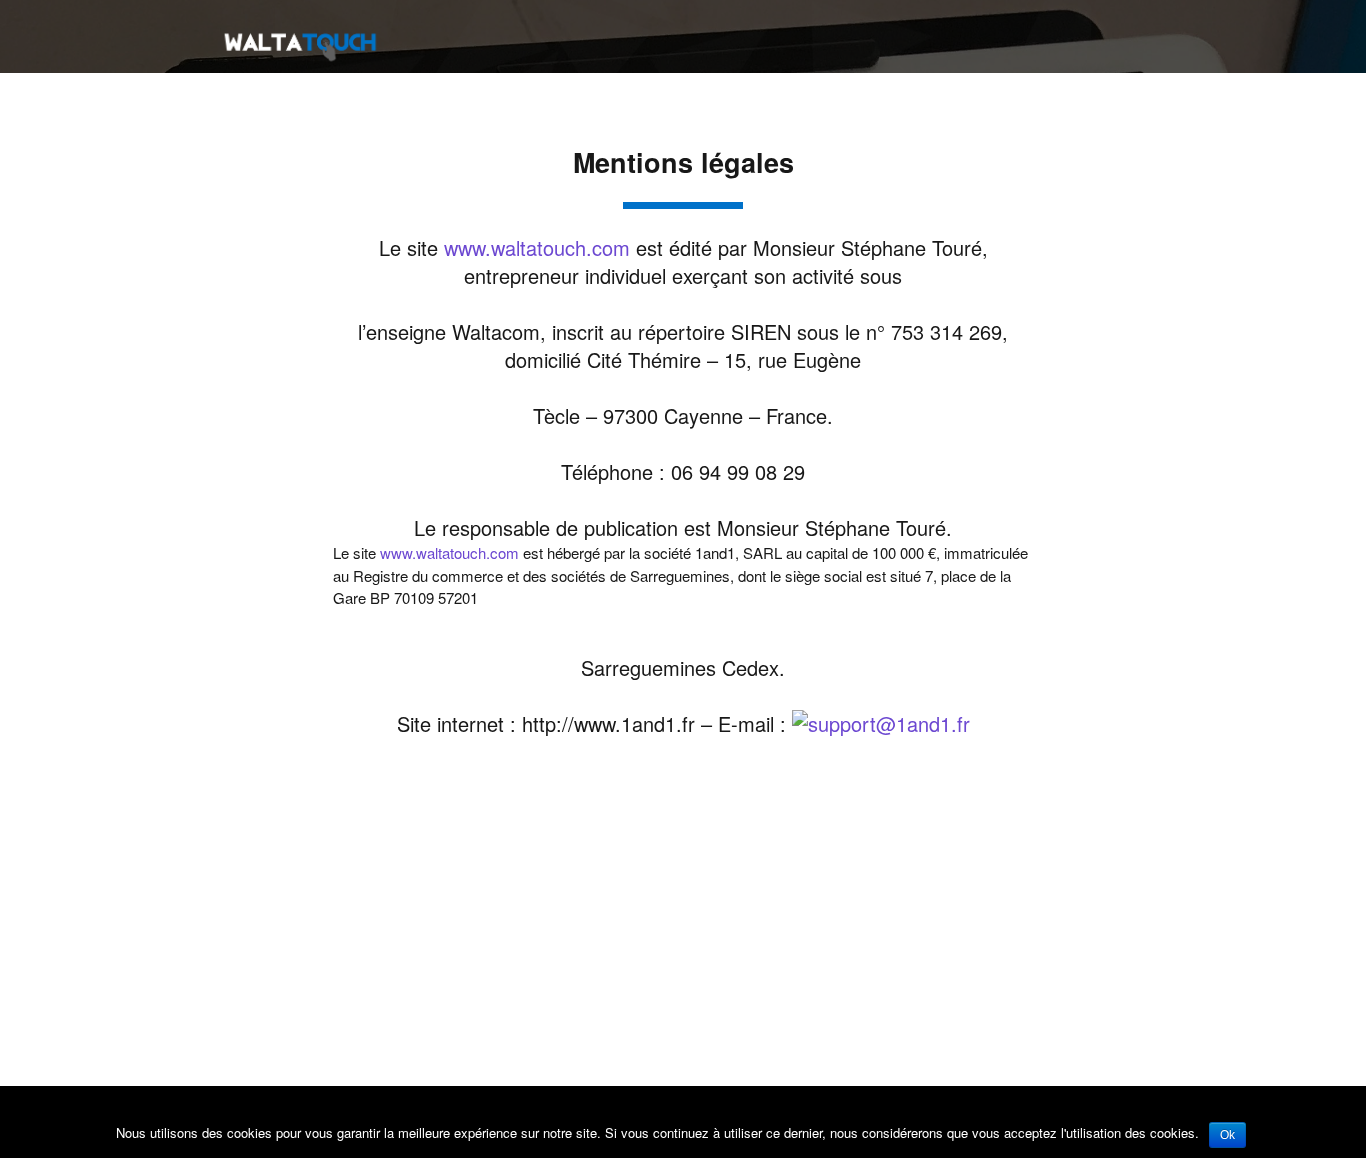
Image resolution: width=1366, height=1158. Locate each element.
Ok (1227, 1135)
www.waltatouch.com (537, 247)
